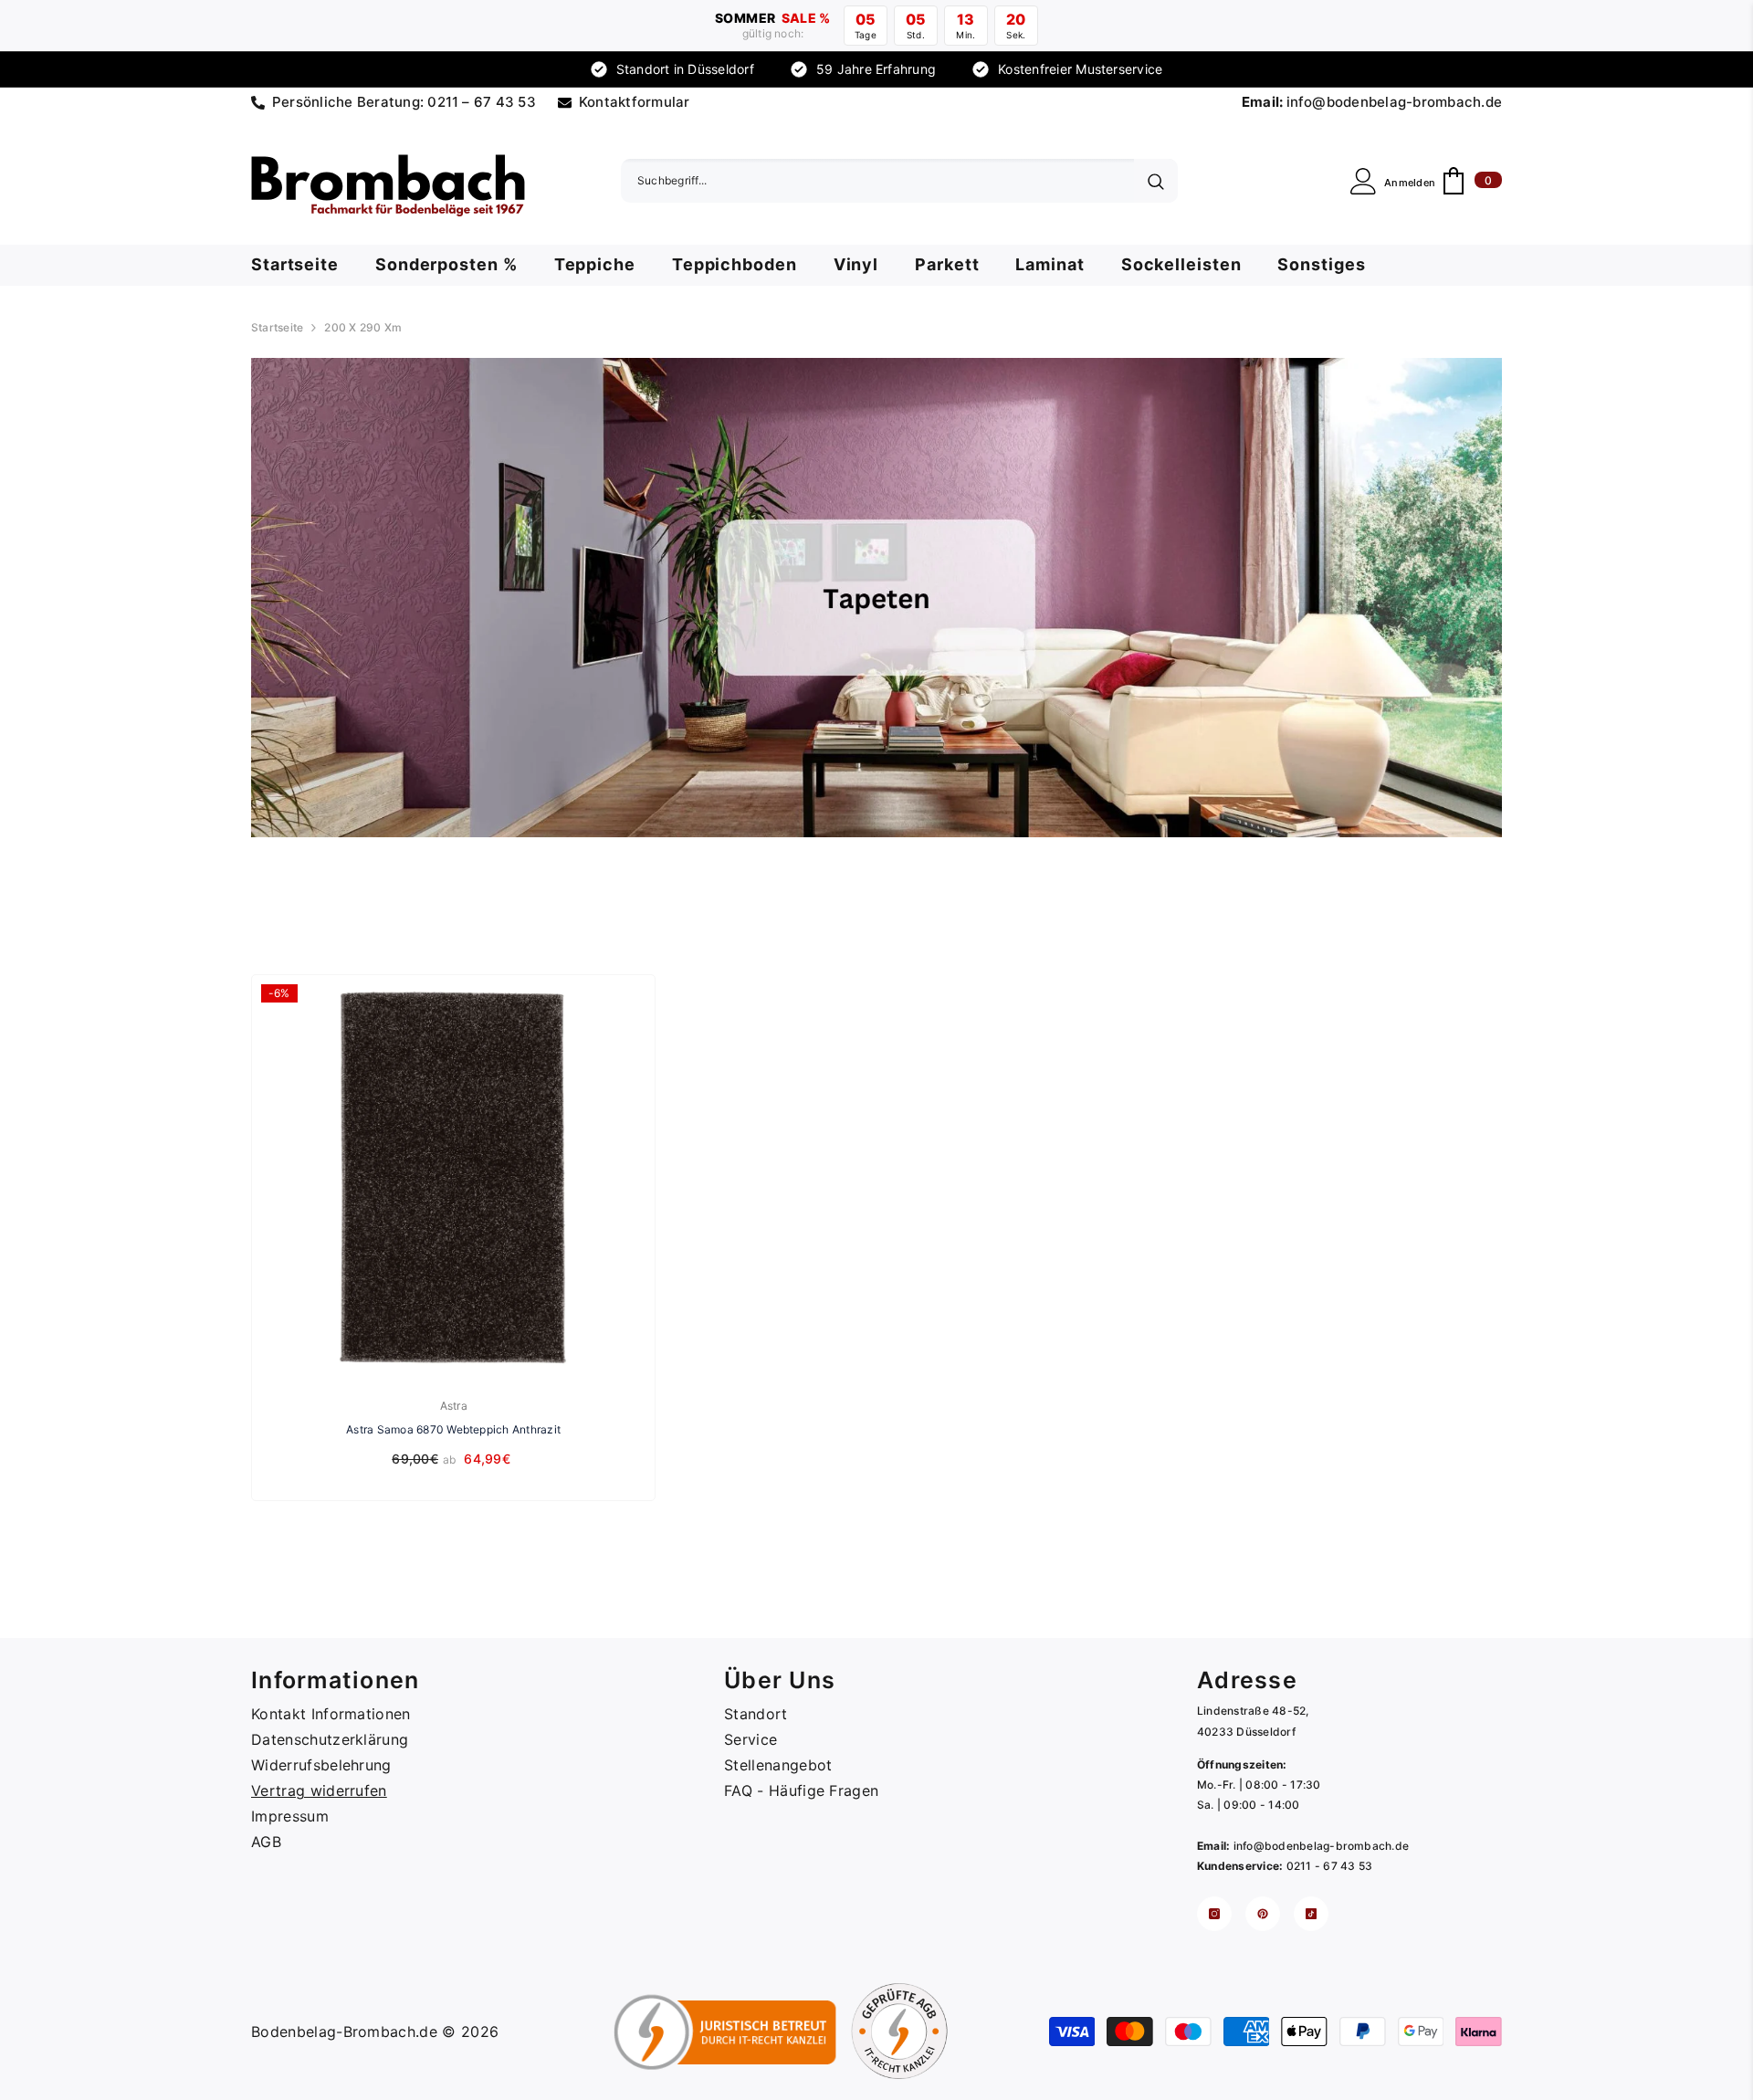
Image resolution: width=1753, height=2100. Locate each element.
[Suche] (899, 181)
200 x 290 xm (363, 327)
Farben (33, 904)
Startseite (277, 327)
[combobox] (877, 181)
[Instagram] (1214, 1914)
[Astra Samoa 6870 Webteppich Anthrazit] (453, 1176)
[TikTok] (1311, 1914)
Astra (454, 1406)
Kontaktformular (635, 102)
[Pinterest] (1263, 1914)
